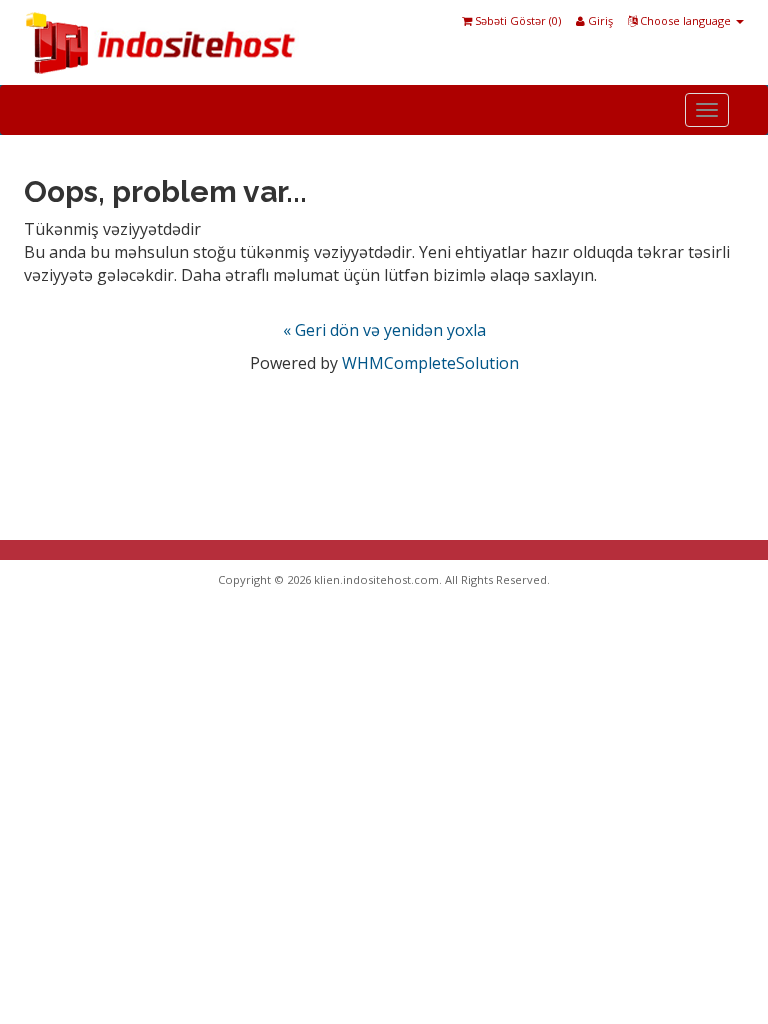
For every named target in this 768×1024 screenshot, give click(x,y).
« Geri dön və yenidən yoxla (384, 330)
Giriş (599, 20)
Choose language (685, 20)
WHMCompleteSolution (430, 363)
